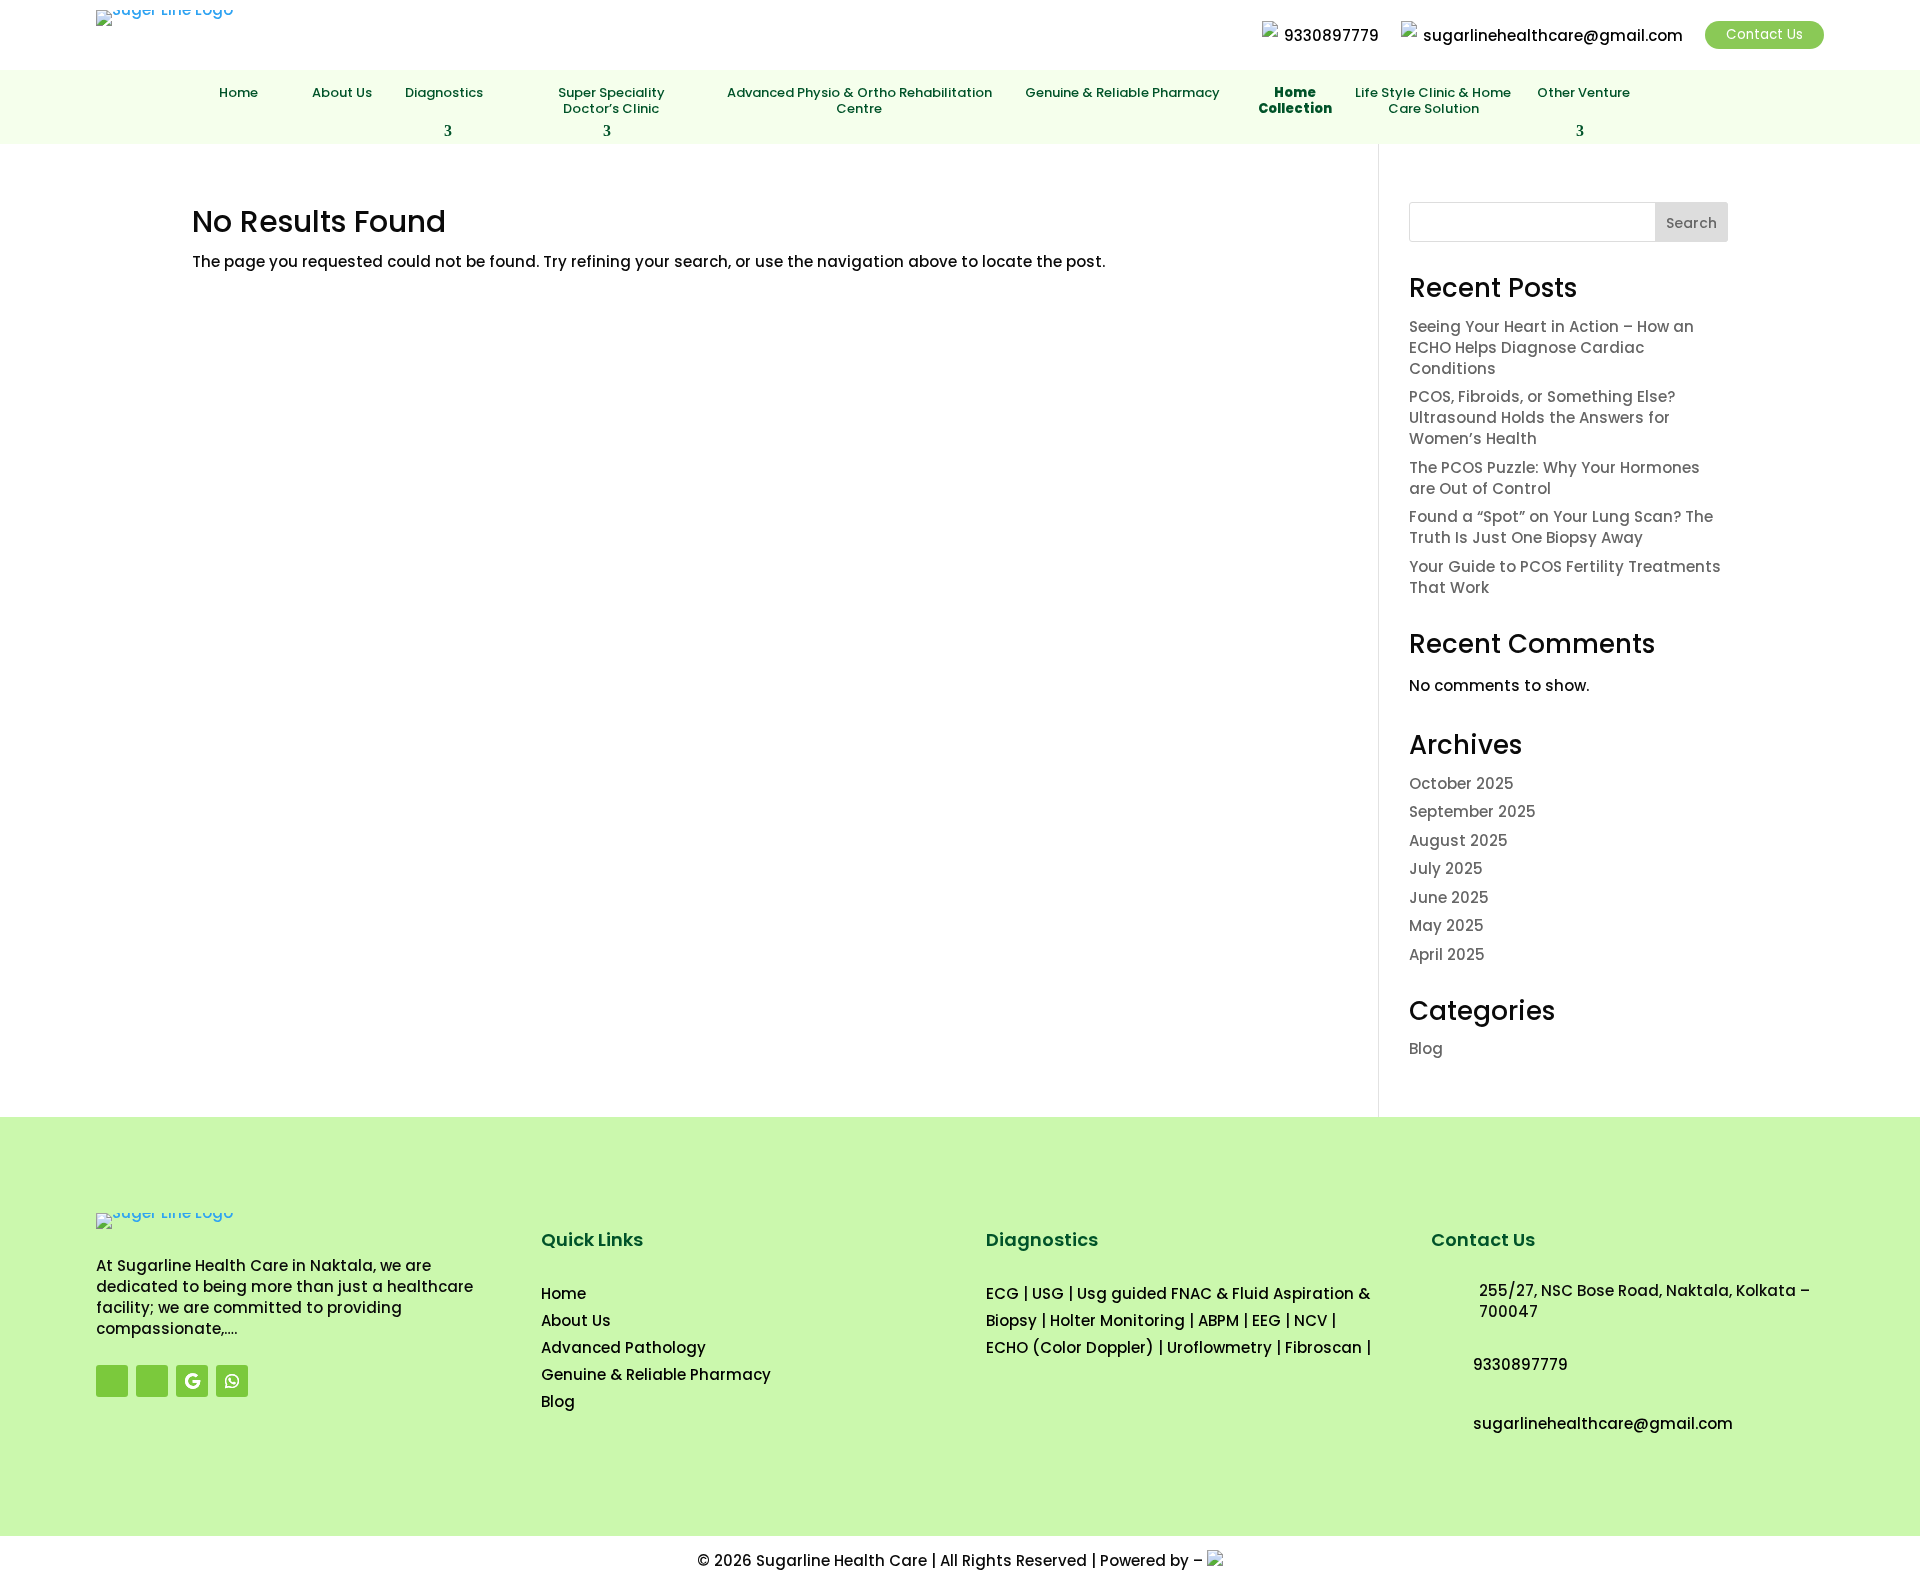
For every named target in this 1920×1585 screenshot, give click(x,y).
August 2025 (1458, 840)
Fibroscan (1323, 1347)
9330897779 (1331, 35)
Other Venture (1583, 93)
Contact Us (1764, 34)
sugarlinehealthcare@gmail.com (1553, 35)
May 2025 (1446, 925)
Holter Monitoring (1117, 1320)
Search (1691, 223)
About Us (342, 93)
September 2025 (1472, 811)
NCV (1310, 1320)
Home (238, 93)
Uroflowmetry (1219, 1347)
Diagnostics (444, 93)
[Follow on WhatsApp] (232, 1381)
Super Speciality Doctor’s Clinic (611, 101)
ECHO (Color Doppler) (1070, 1347)
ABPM (1218, 1320)
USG (1048, 1293)
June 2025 (1449, 897)
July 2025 (1446, 868)
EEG (1266, 1320)
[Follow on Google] (192, 1381)
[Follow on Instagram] (152, 1381)
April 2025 (1447, 954)
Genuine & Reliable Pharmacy (1122, 93)
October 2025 (1461, 783)
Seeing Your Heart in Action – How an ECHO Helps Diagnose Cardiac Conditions (1551, 347)
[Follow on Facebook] (112, 1381)
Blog (1426, 1048)
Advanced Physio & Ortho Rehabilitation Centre (859, 101)
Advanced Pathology (623, 1347)
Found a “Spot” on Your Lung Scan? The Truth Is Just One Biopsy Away (1561, 527)
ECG (1002, 1293)
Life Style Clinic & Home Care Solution (1433, 101)
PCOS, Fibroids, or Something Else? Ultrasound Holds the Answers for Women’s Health (1542, 417)
